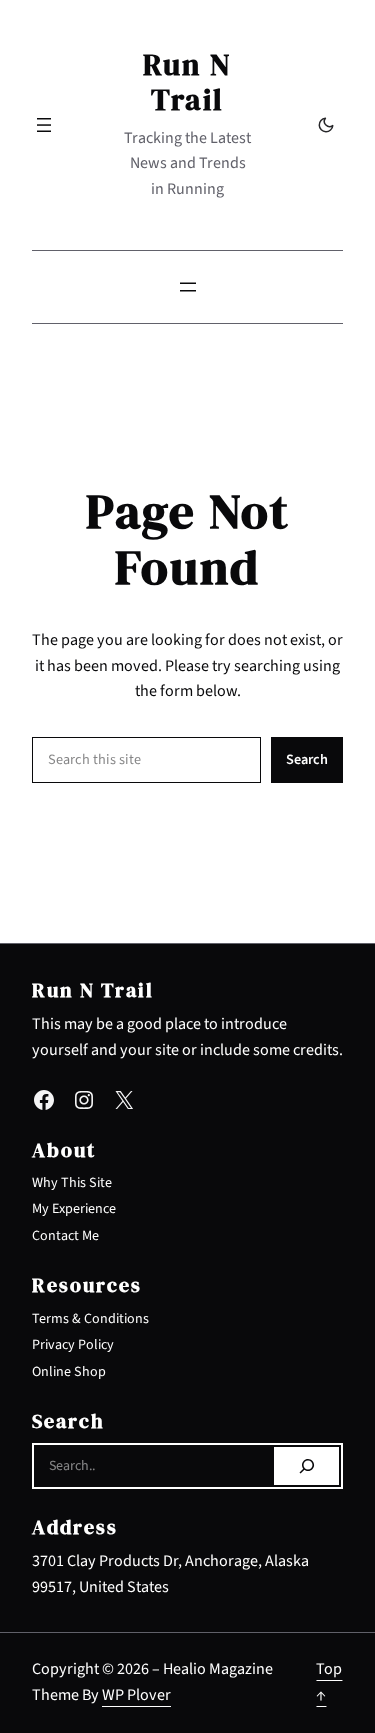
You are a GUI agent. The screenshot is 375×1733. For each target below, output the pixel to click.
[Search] (306, 1466)
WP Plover (136, 1695)
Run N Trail (187, 82)
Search (307, 759)
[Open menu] (44, 125)
